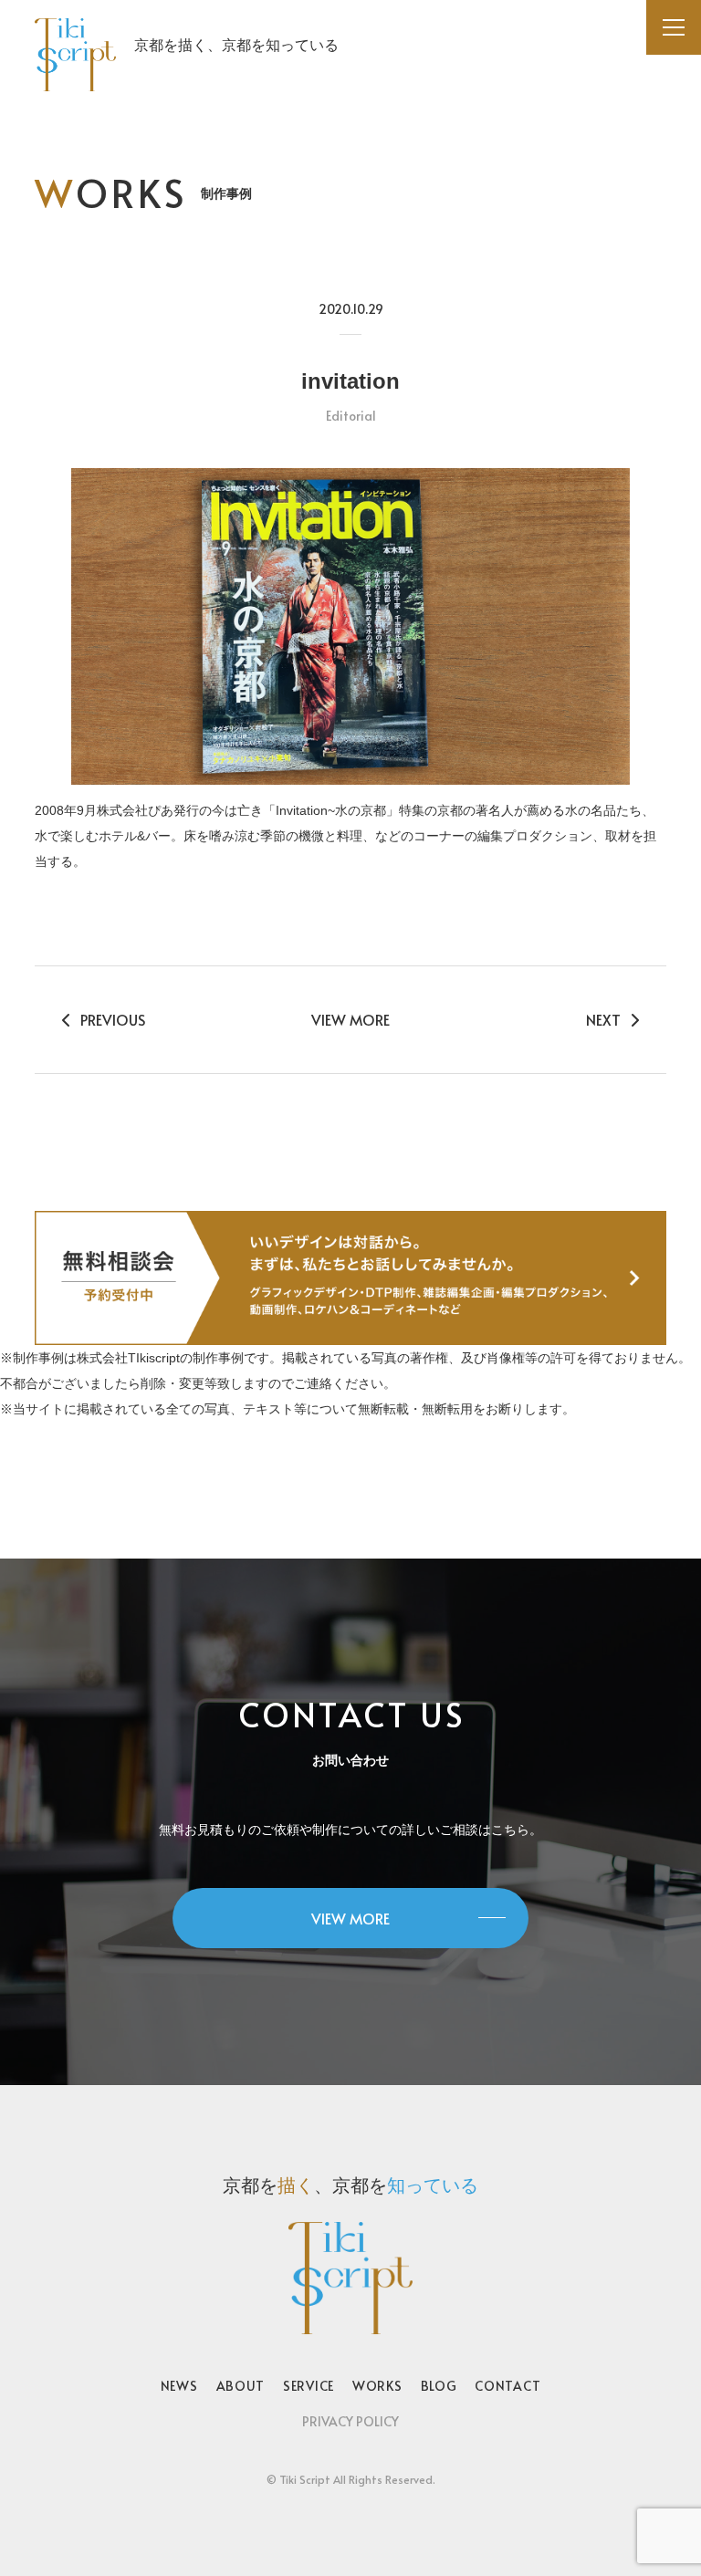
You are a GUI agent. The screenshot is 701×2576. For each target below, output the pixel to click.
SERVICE (309, 2386)
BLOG (439, 2386)
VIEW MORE (350, 1019)
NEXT (603, 1019)
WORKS (377, 2386)
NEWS (179, 2386)
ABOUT (241, 2386)
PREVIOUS (113, 1019)
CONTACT (507, 2386)
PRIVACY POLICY (350, 2421)
